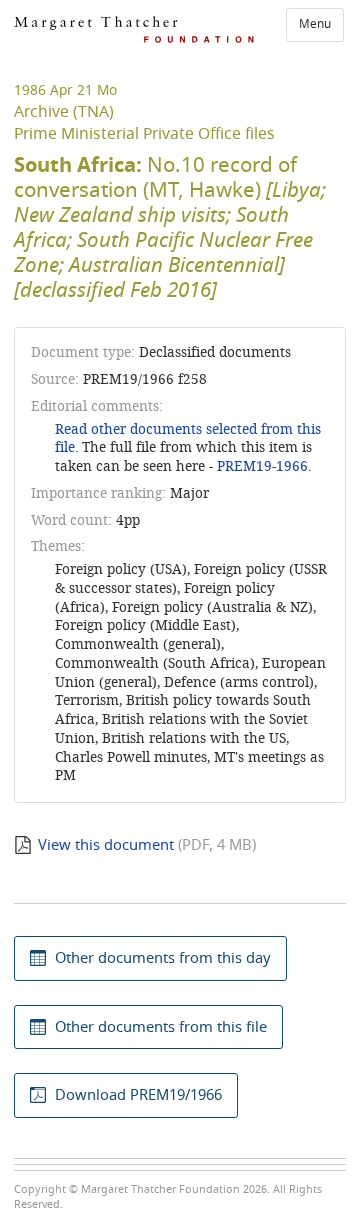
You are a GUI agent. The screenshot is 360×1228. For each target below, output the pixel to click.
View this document (106, 845)
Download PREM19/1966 (138, 1095)
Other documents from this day (163, 958)
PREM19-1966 (262, 466)
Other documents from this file (161, 1027)
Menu (315, 24)
